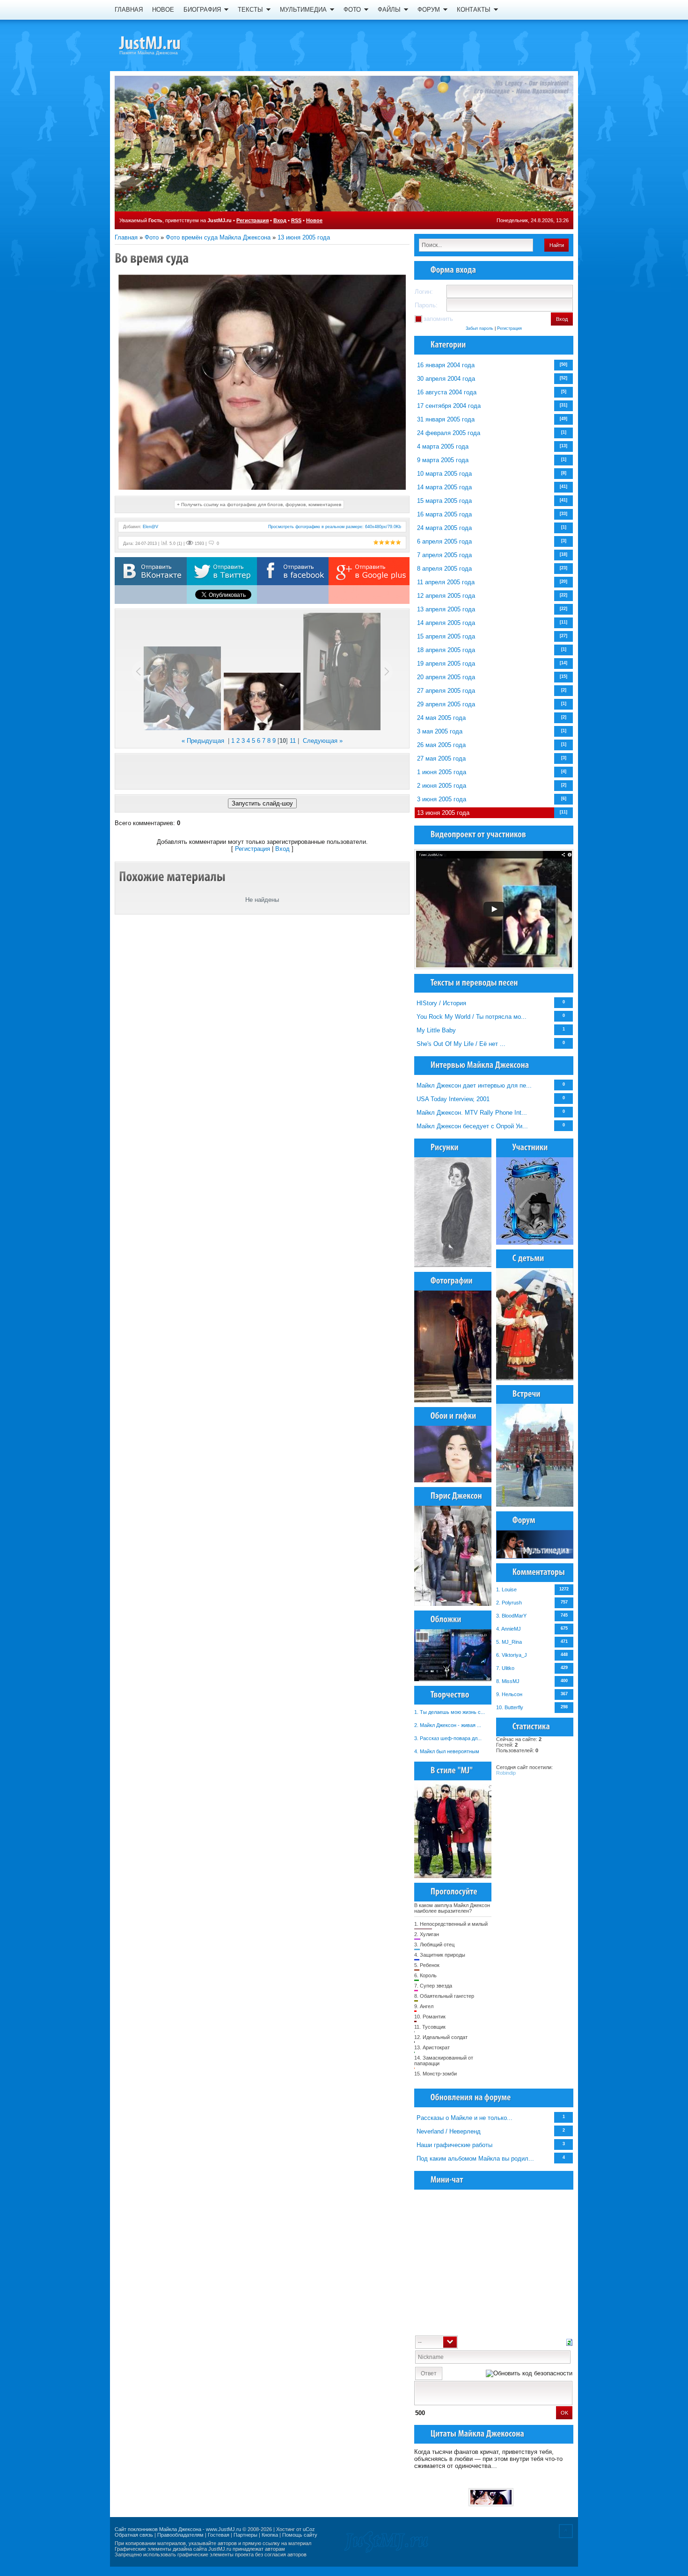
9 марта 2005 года (443, 460)
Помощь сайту (300, 2535)
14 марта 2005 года (444, 487)
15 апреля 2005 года (446, 636)
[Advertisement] (262, 771)
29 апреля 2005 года (446, 704)
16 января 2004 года (446, 365)
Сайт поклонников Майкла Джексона (158, 2529)
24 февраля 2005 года (449, 433)
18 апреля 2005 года (446, 650)
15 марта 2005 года (444, 501)
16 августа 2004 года (447, 392)
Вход (280, 220)
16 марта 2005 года (444, 514)
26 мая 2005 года (441, 745)
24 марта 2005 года (444, 528)
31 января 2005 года (446, 419)
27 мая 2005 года (441, 758)
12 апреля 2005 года (446, 596)
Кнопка (270, 2535)
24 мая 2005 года (441, 718)
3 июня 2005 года (442, 799)
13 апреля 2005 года (446, 609)
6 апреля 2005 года (444, 541)
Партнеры (245, 2535)
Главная (126, 237)
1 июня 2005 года (442, 772)
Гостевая (219, 2535)
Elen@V (150, 527)
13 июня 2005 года (304, 237)
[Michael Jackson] (166, 44)
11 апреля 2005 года (446, 582)
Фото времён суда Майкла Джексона (218, 237)
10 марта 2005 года (444, 474)
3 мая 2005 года (440, 731)
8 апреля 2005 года (444, 569)
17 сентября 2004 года (449, 406)
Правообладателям (180, 2535)
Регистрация (253, 220)
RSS (296, 220)
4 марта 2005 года (443, 446)
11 (293, 741)
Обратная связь (134, 2535)
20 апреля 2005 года (446, 677)
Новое (314, 220)
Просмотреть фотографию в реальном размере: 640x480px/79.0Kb (335, 527)
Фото (152, 237)
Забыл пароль (479, 328)
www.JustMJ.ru (223, 2529)
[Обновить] (569, 2341)
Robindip (506, 1773)
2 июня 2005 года (442, 786)
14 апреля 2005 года (446, 623)
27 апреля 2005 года (446, 691)
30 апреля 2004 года (446, 379)
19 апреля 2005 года (446, 664)
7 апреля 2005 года (444, 555)
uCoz (309, 2529)
